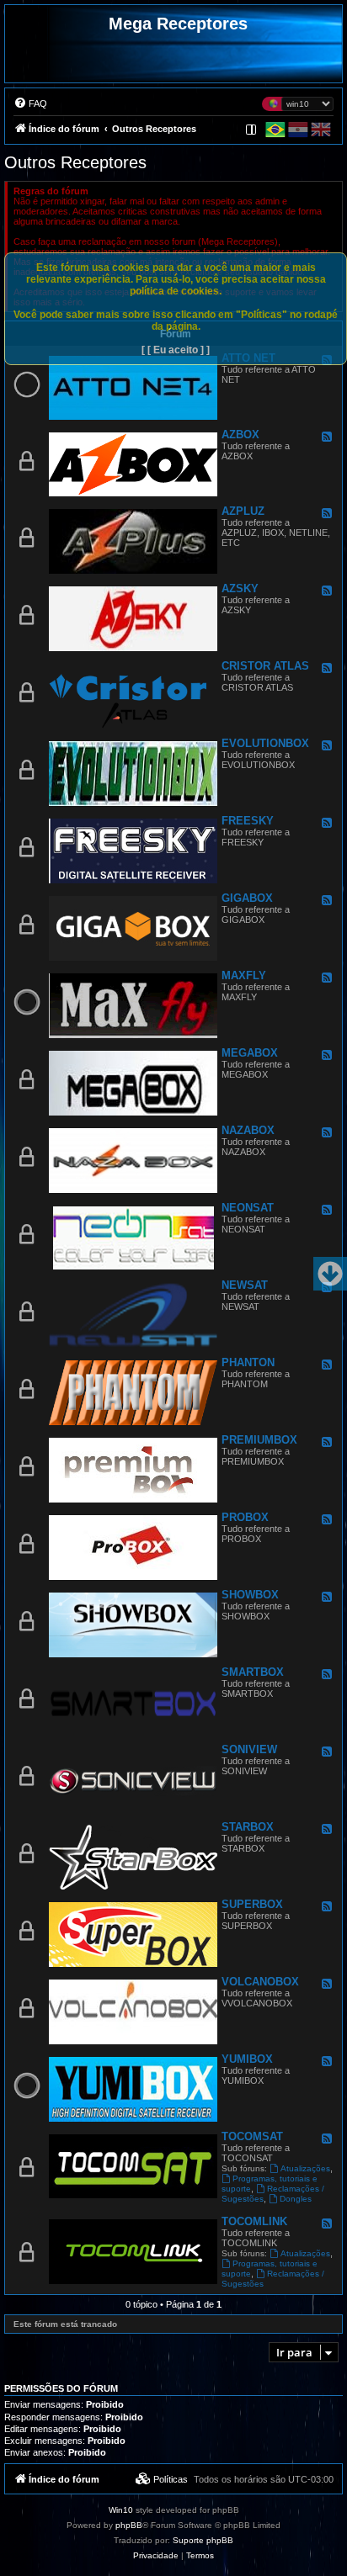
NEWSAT (245, 1285)
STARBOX (248, 1827)
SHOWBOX (250, 1595)
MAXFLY (244, 975)
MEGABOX (250, 1053)
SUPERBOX (252, 1904)
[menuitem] (30, 103)
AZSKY (240, 588)
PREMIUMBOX (259, 1440)
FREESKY (248, 821)
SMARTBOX (253, 1672)
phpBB (129, 2525)
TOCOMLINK (254, 2221)
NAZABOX (248, 1130)
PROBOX (245, 1517)
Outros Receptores (75, 162)
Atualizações (305, 2168)
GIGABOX (247, 898)
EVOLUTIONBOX (265, 743)
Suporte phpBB (203, 2540)
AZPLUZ (243, 511)
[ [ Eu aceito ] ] (176, 350)
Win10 (121, 2510)
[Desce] (330, 1274)
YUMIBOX (247, 2059)
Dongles (296, 2199)
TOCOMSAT (252, 2136)
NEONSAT (248, 1208)
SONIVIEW (249, 1749)
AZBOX (240, 435)
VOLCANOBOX (260, 1982)
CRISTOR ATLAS (265, 666)
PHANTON (248, 1362)
